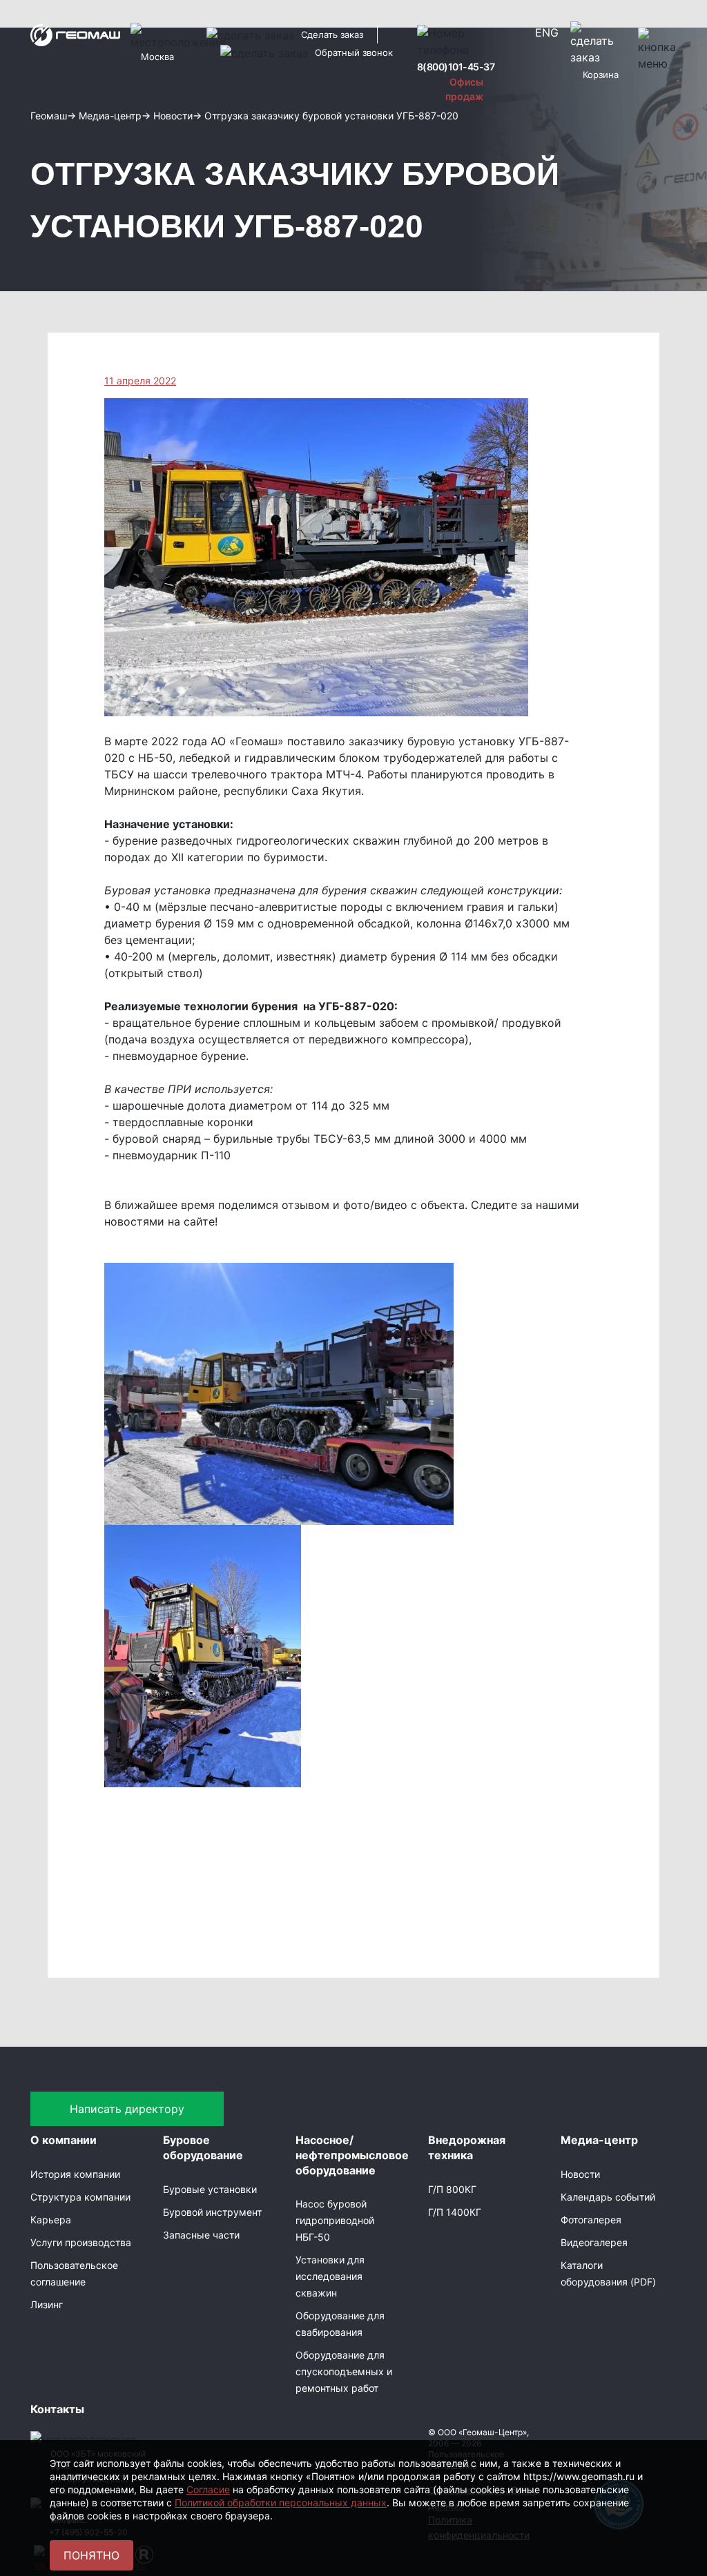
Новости (580, 2174)
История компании (75, 2174)
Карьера (51, 2220)
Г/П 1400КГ (455, 2212)
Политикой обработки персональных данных (281, 2503)
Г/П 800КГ (452, 2189)
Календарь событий (608, 2197)
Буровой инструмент (212, 2212)
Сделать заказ (332, 35)
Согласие (208, 2489)
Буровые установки (210, 2189)
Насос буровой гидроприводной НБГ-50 (335, 2220)
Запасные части (201, 2235)
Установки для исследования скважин (330, 2276)
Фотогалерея (591, 2220)
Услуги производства (81, 2242)
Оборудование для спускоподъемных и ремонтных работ (344, 2371)
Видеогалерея (594, 2242)
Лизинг (47, 2304)
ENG (547, 32)
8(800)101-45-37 (456, 67)
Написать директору (127, 2109)
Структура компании (80, 2197)
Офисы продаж (464, 89)
